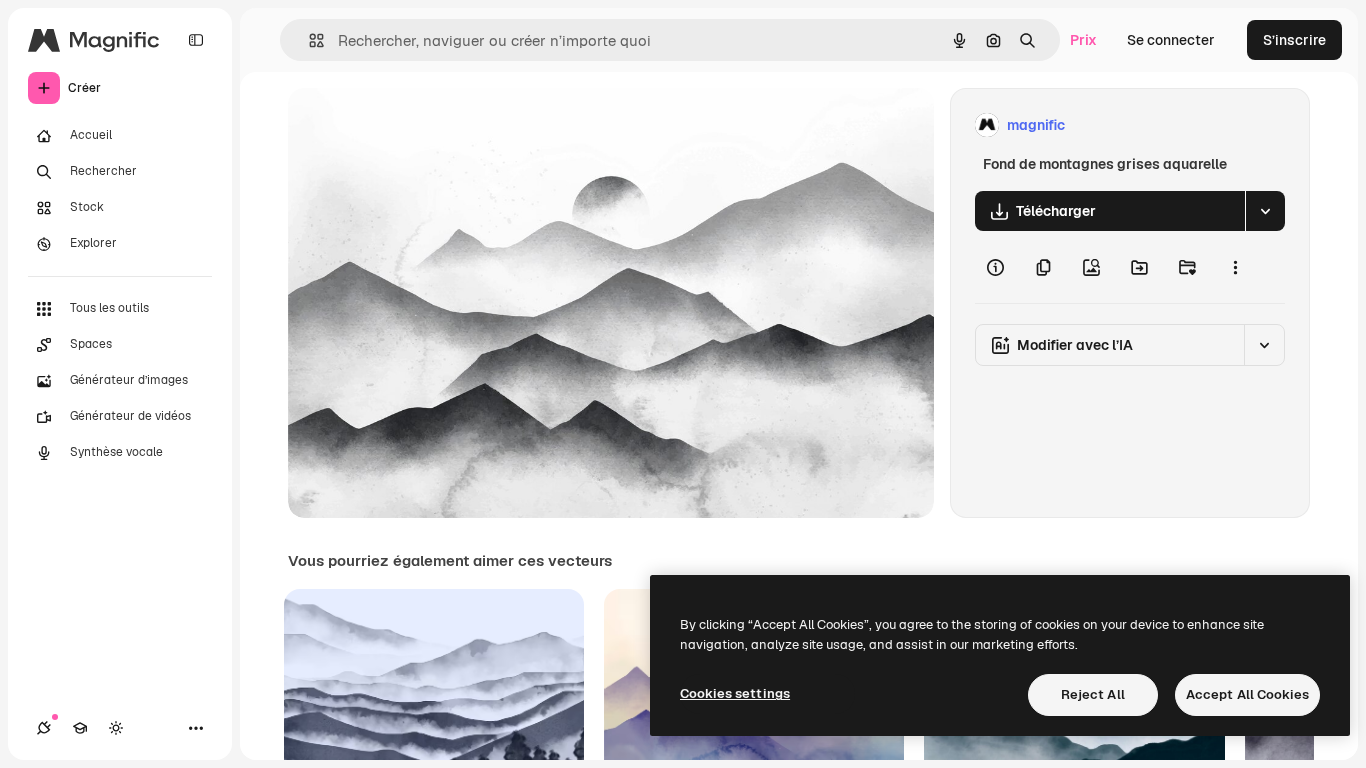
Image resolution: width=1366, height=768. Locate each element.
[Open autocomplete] (308, 40)
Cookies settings (735, 693)
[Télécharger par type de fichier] (1265, 211)
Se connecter (1171, 40)
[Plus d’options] (1235, 267)
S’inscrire (1294, 40)
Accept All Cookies (1247, 694)
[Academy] (80, 728)
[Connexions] (44, 728)
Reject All (1093, 694)
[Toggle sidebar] (196, 40)
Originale (420, 125)
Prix (1083, 40)
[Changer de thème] (116, 728)
